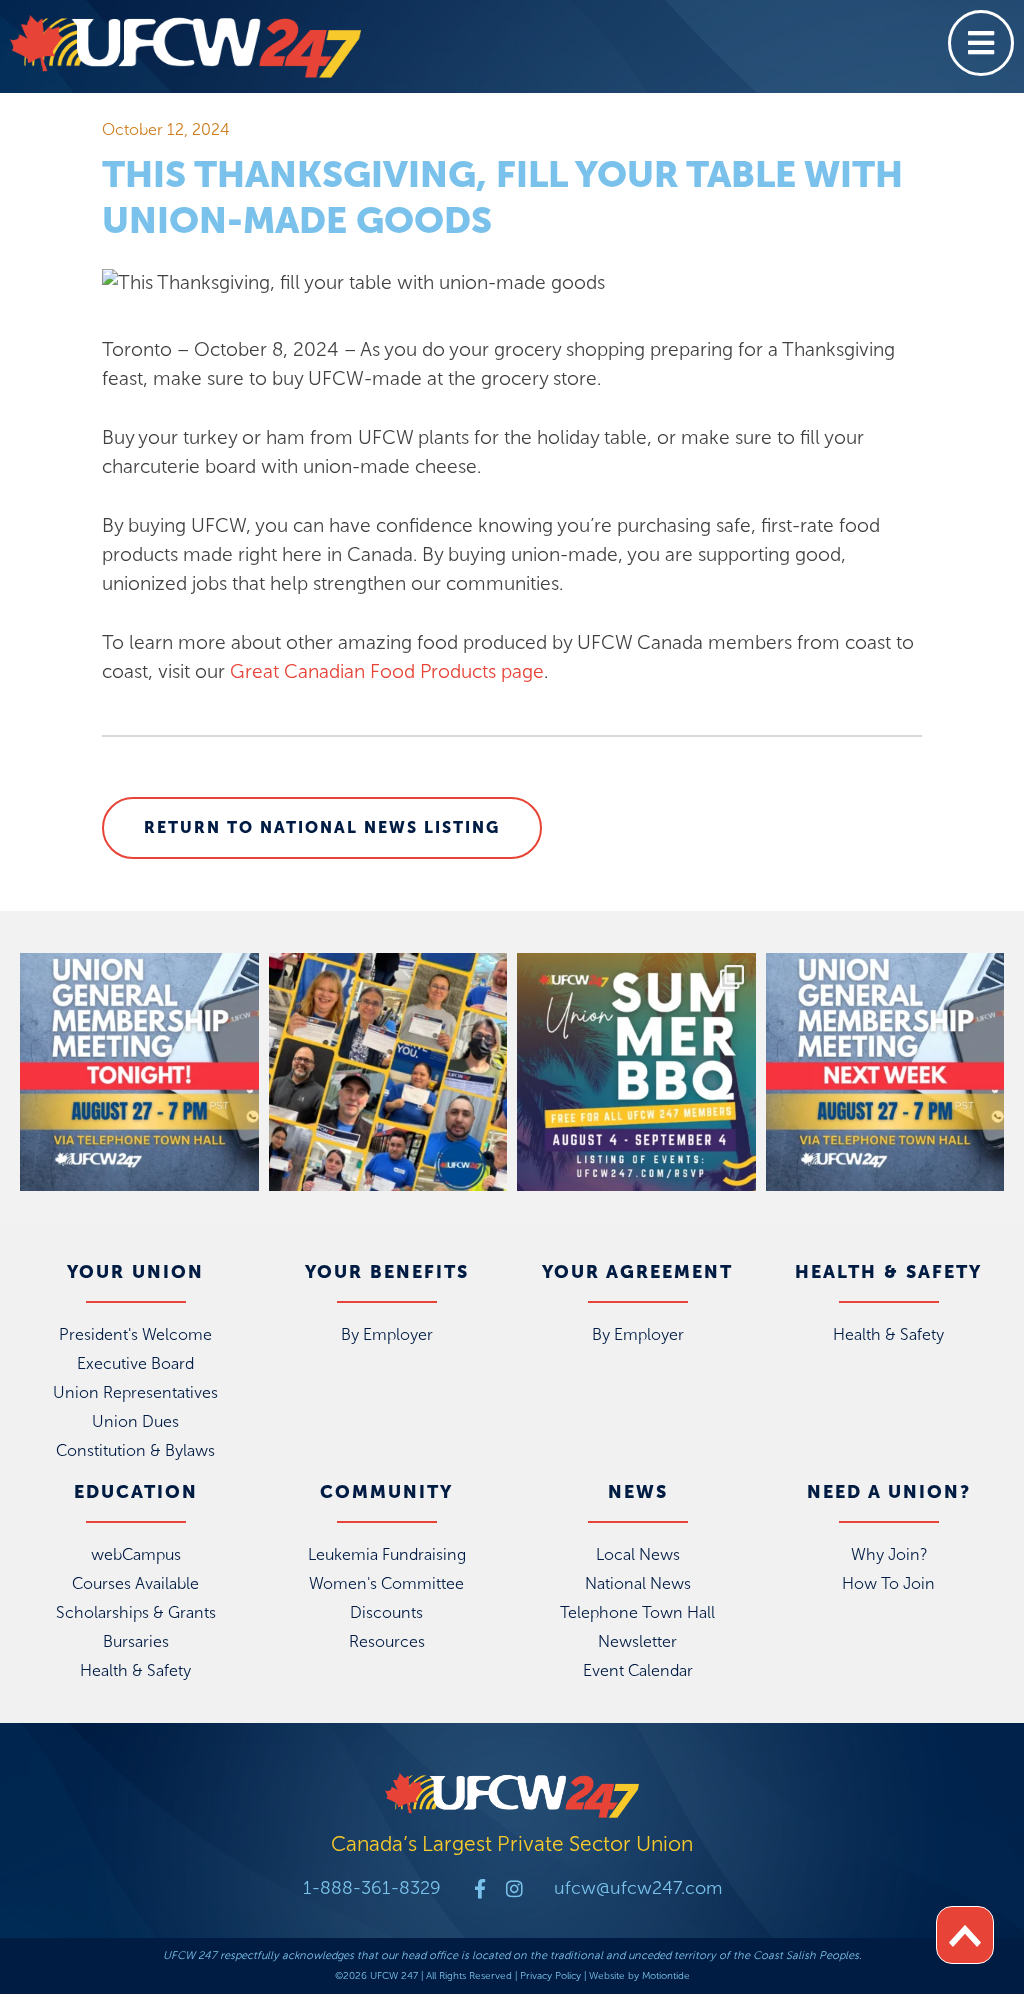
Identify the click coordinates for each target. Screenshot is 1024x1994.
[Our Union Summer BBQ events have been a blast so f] (636, 1072)
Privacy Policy (550, 1976)
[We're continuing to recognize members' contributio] (388, 1072)
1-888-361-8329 (372, 1888)
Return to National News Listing (322, 827)
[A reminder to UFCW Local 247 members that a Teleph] (139, 1072)
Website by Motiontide (639, 1976)
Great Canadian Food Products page (387, 671)
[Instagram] (514, 1888)
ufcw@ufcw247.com (638, 1888)
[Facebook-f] (480, 1888)
